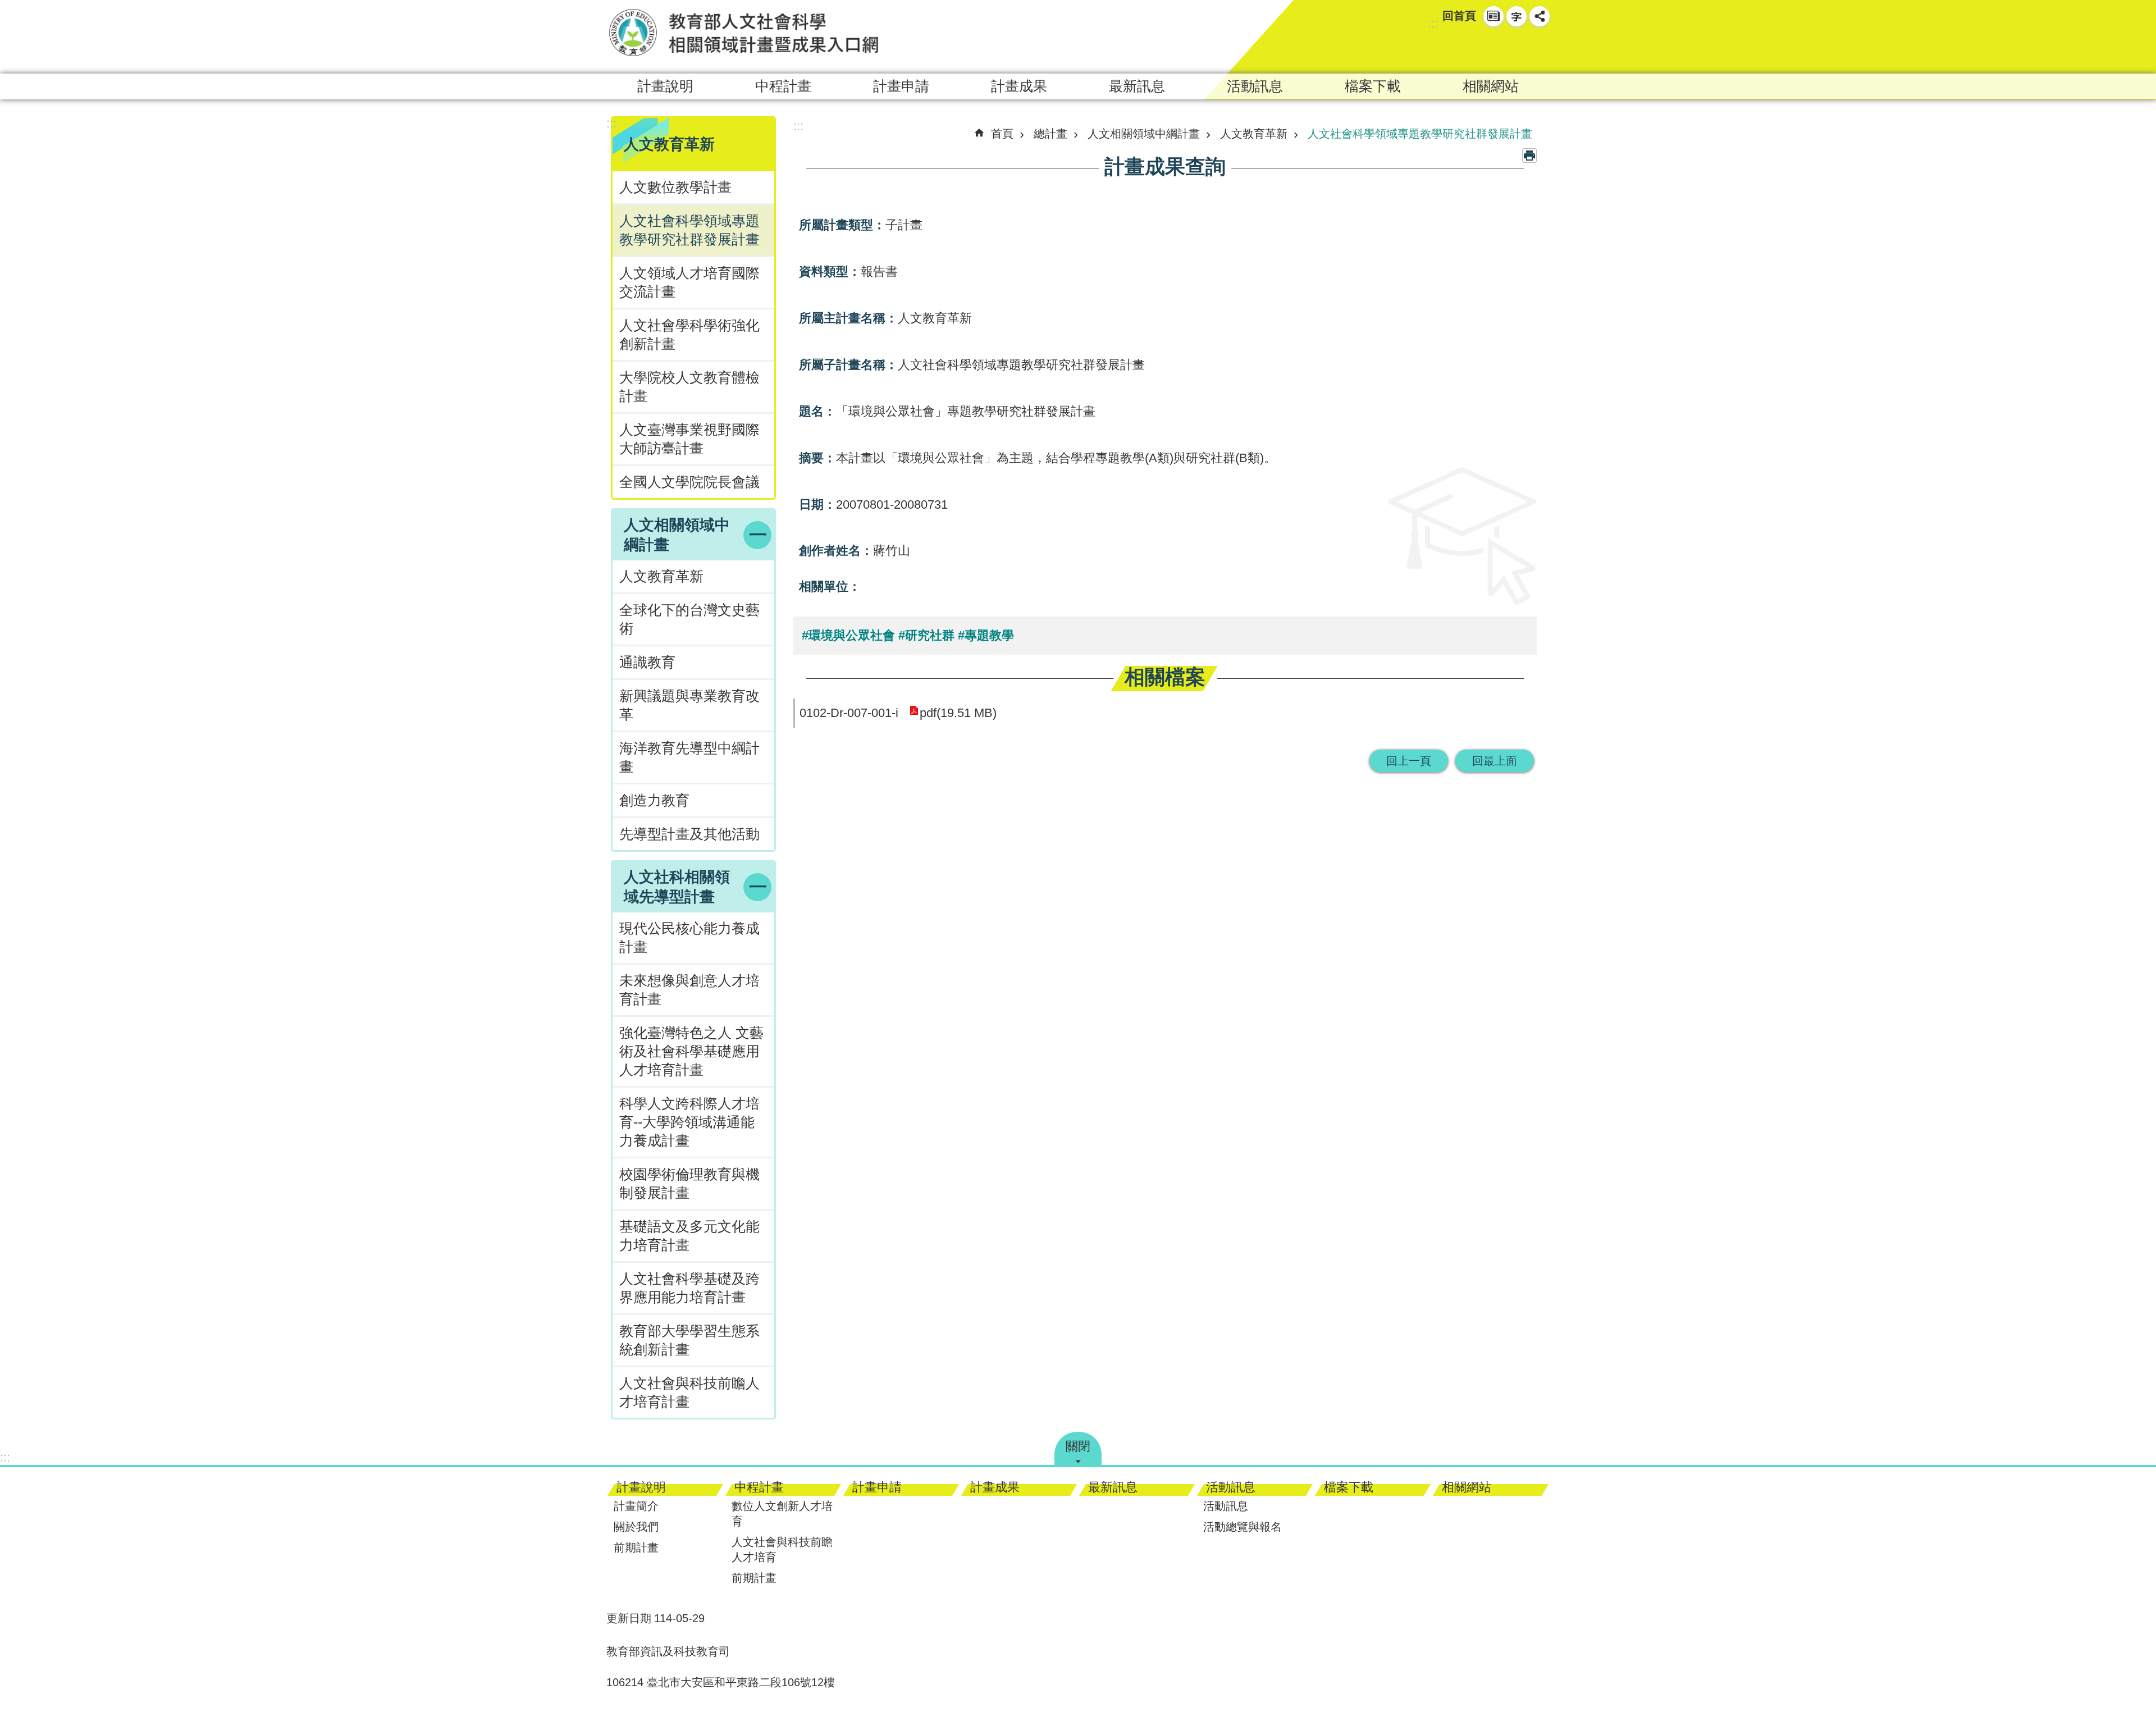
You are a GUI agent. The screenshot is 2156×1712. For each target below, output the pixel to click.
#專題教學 (986, 635)
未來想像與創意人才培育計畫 (689, 990)
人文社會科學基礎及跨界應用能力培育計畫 (689, 1288)
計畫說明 (665, 86)
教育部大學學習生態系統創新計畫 (689, 1340)
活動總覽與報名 (1243, 1527)
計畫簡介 (636, 1506)
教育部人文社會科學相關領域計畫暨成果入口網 (744, 32)
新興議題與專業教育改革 (689, 705)
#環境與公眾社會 (848, 635)
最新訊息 (1137, 86)
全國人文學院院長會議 (689, 482)
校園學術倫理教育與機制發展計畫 (689, 1184)
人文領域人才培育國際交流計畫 (689, 282)
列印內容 (1529, 156)
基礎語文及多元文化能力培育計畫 (689, 1236)
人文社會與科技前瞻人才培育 (782, 1549)
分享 (1540, 16)
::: (1433, 23)
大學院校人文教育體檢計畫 (689, 387)
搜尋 (1519, 48)
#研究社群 (926, 635)
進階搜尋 (1540, 48)
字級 (1516, 16)
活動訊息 (1255, 86)
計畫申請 (901, 86)
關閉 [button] (1078, 1446)
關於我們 (636, 1527)
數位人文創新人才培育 (782, 1514)
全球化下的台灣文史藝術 (689, 619)
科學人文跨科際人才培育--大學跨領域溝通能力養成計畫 (689, 1122)
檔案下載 (1373, 86)
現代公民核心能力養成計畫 (689, 938)
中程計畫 (783, 86)
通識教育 (647, 662)
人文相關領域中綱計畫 (1144, 134)
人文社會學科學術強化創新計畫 (689, 335)
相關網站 (1491, 86)
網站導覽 (1493, 16)
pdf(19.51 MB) (958, 713)
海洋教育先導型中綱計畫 (689, 757)
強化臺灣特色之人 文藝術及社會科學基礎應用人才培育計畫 (691, 1051)
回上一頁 (1409, 761)
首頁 (1002, 134)
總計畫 (1050, 134)
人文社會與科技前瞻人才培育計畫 (689, 1393)
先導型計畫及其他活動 (689, 834)
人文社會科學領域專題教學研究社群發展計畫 (689, 230)
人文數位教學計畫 (675, 187)
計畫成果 (1019, 86)
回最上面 (1495, 761)
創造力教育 (654, 800)
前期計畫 (636, 1547)
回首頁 (1459, 16)
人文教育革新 (661, 576)
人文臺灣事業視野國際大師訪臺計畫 (689, 439)
